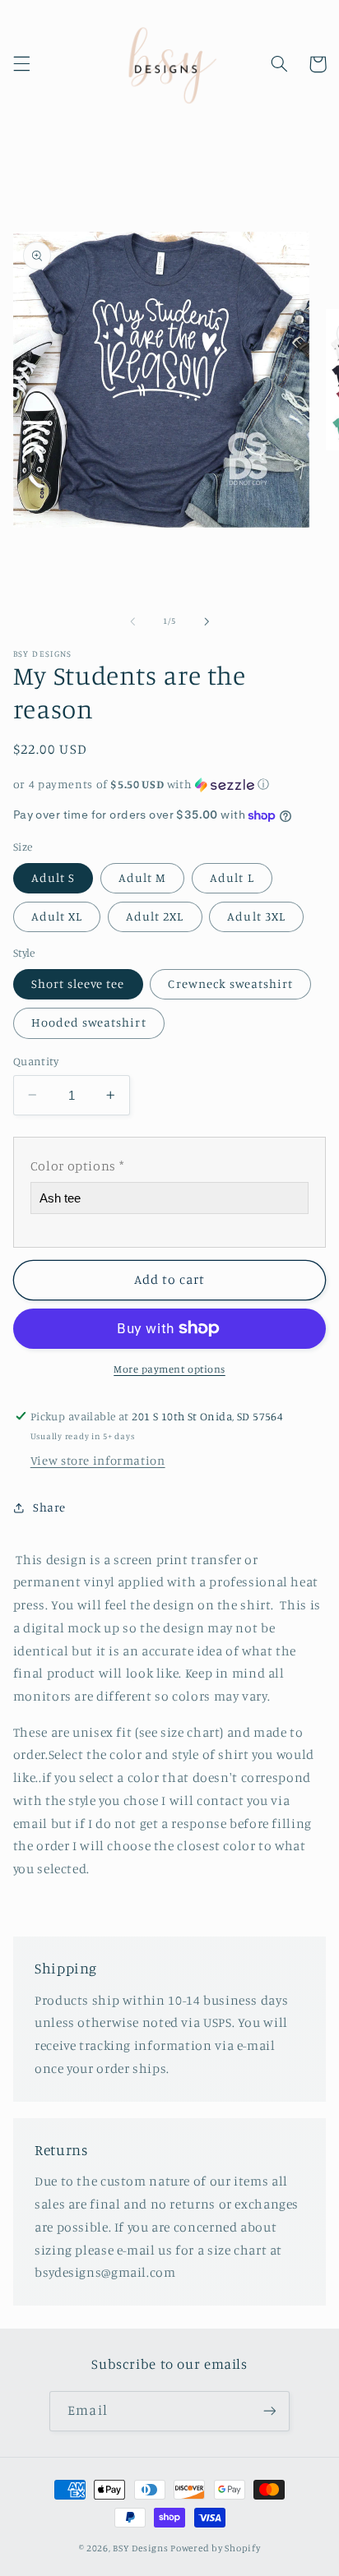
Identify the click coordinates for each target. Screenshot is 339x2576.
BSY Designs (140, 2548)
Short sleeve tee (78, 983)
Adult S (53, 877)
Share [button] (49, 1507)
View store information (98, 1460)
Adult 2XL (155, 916)
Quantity (36, 1061)
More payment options (169, 1369)
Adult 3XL (256, 916)
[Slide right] (207, 621)
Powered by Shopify (215, 2548)
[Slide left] (132, 621)
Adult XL (57, 916)
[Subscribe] (269, 2411)
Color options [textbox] (77, 1166)
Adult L (232, 877)
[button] (21, 64)
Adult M (142, 877)
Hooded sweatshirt (89, 1022)
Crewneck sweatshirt (230, 983)
